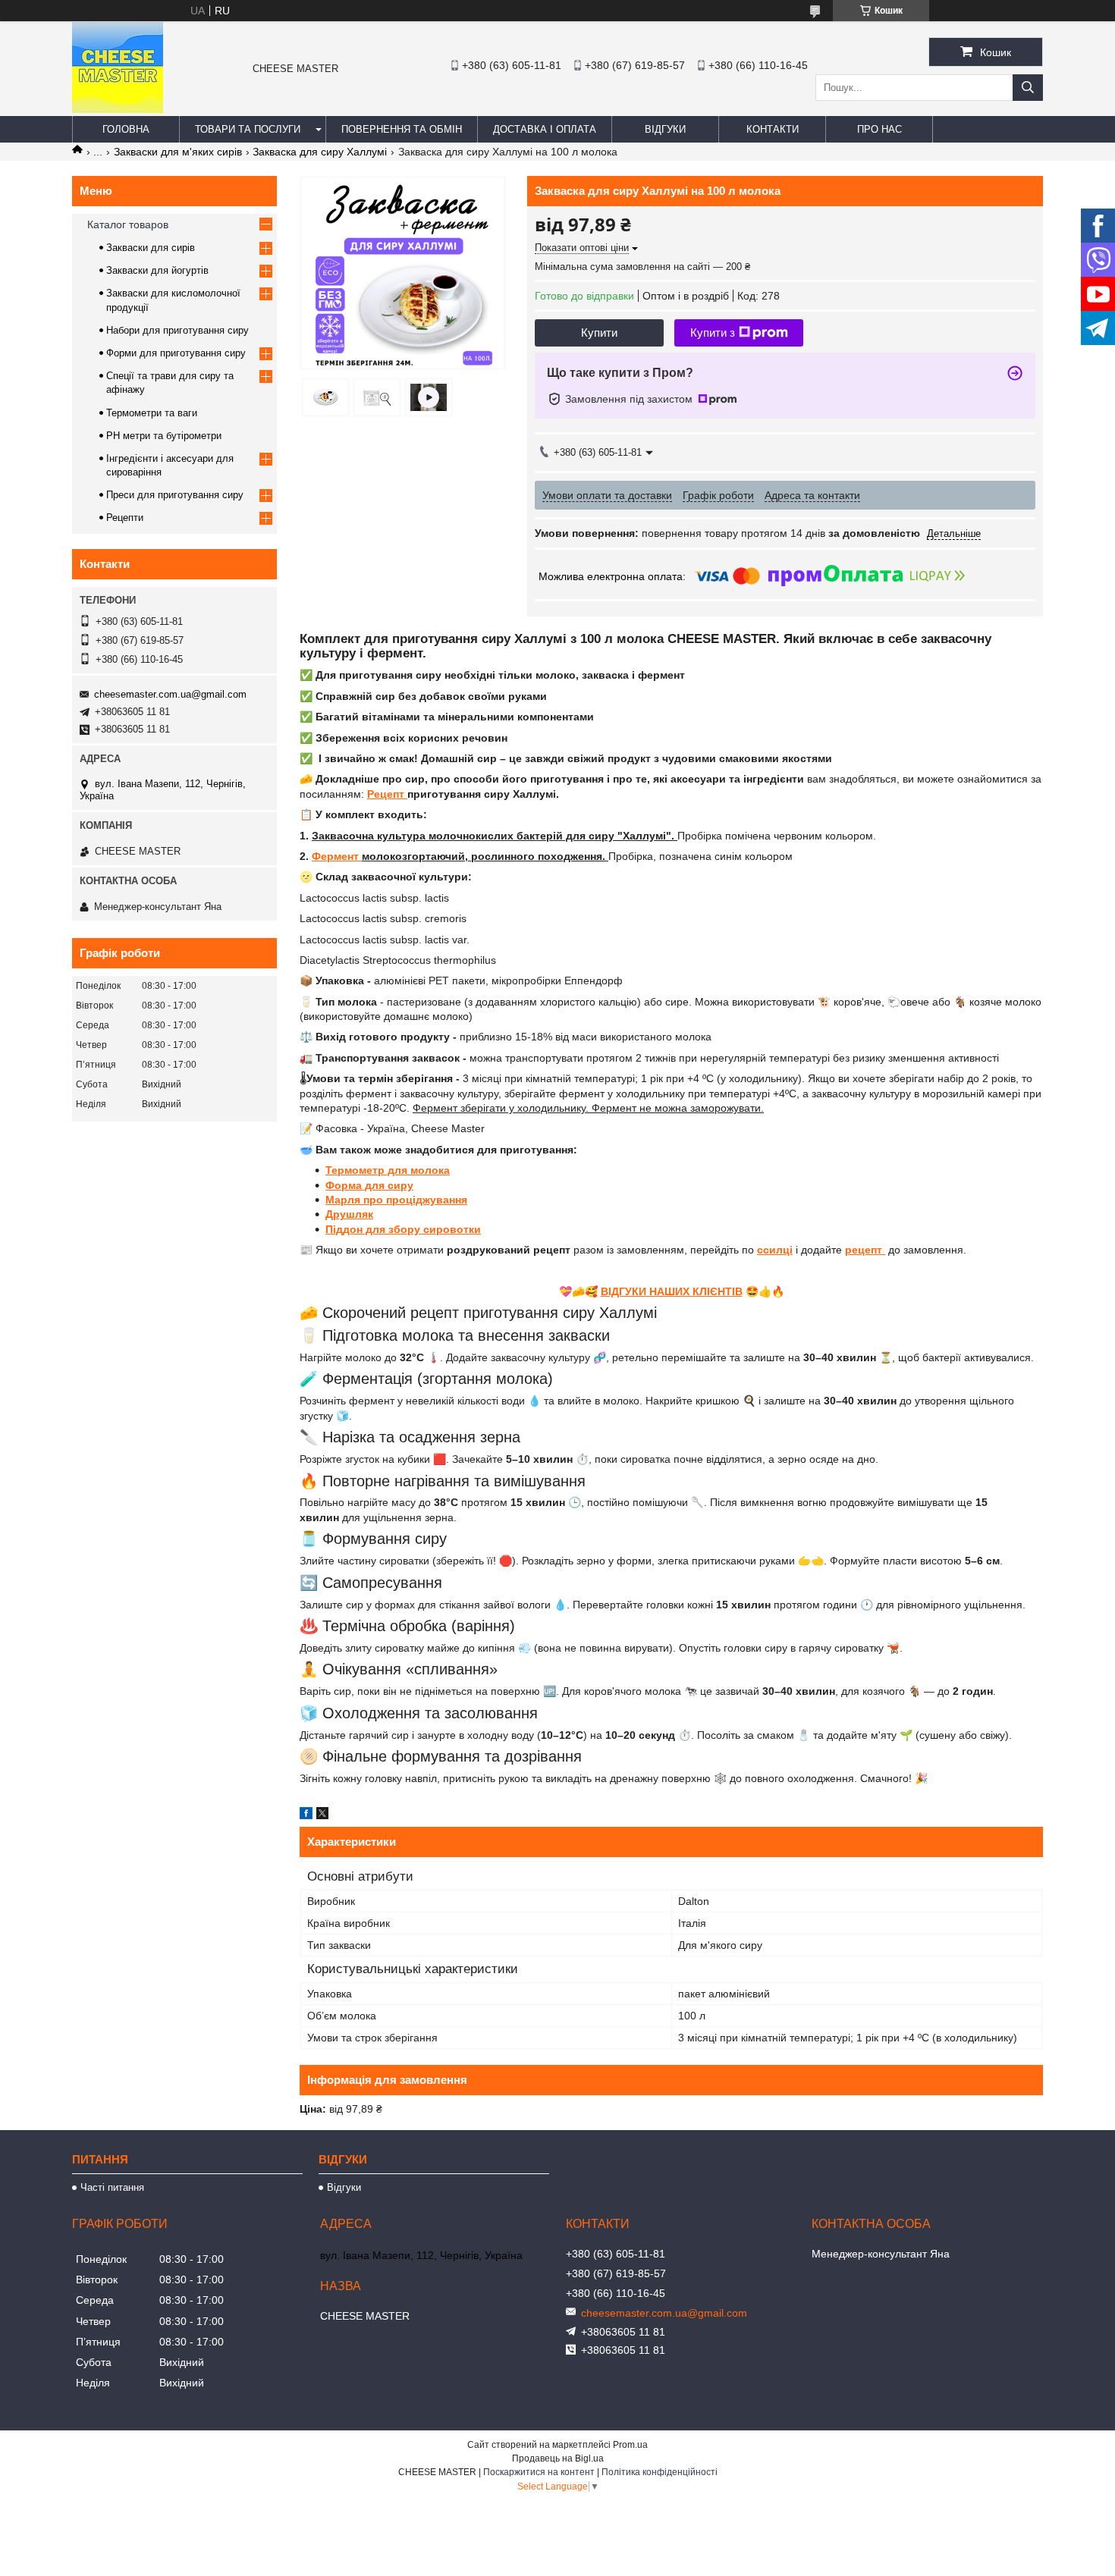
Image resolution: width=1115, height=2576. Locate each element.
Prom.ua (630, 2445)
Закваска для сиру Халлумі (320, 152)
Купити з (713, 333)
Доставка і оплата (545, 129)
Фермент (337, 856)
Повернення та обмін (402, 129)
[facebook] (306, 1815)
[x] (322, 1815)
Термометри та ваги (152, 413)
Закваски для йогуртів (157, 270)
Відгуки (665, 129)
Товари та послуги (248, 129)
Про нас (879, 129)
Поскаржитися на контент (539, 2472)
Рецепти (125, 518)
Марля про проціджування (396, 1200)
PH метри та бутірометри (164, 436)
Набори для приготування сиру (177, 330)
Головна (126, 129)
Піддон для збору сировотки (403, 1229)
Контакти (773, 129)
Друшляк (349, 1214)
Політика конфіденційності (660, 2472)
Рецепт (387, 794)
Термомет (352, 1170)
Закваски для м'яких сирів (178, 152)
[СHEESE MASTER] (118, 109)
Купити (599, 333)
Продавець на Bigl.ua (558, 2458)
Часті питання (112, 2187)
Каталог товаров (128, 224)
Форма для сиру (369, 1185)
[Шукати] (1028, 88)
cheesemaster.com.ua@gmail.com (170, 694)
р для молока (414, 1170)
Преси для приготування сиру (175, 495)
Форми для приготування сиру (176, 353)
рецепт (865, 1250)
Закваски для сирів (151, 248)
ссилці (775, 1250)
